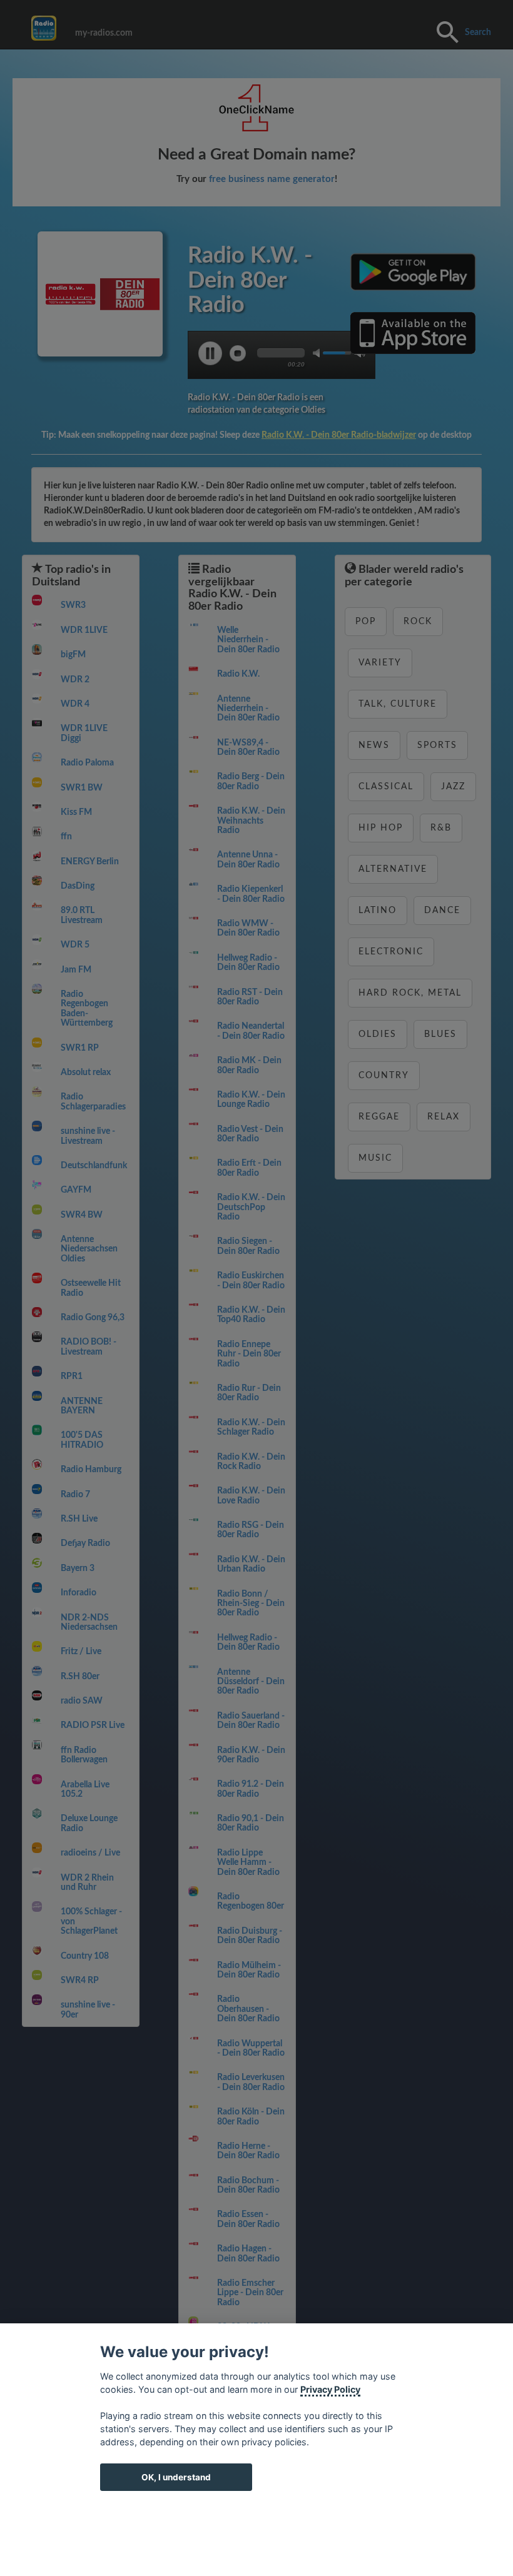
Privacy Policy (330, 2389)
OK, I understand (176, 2477)
